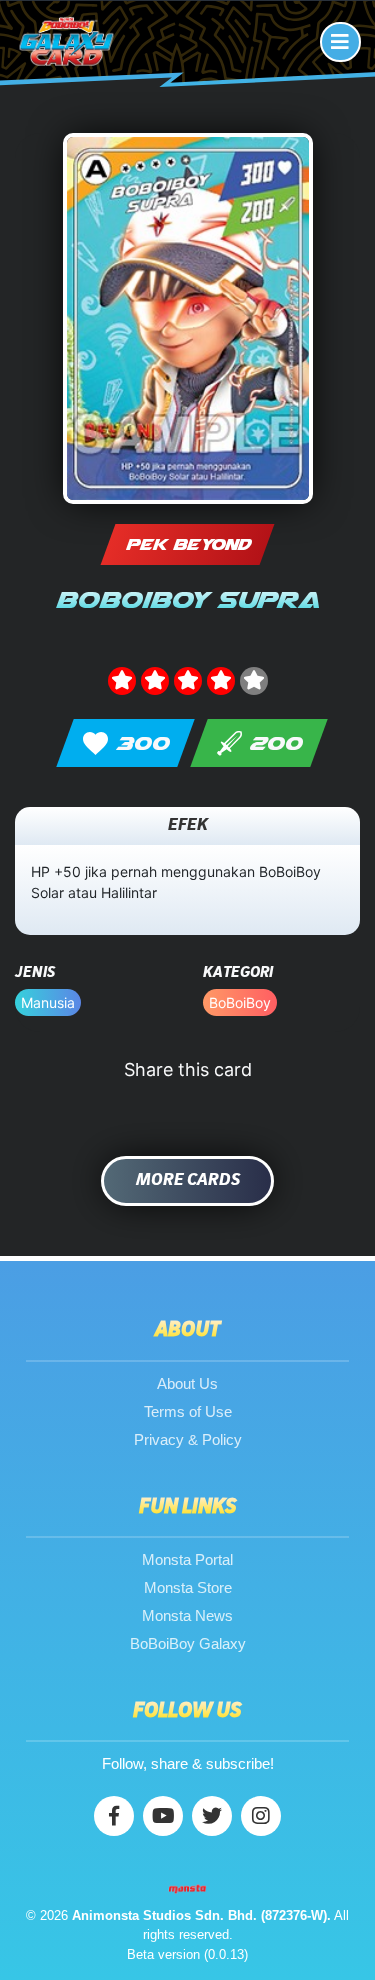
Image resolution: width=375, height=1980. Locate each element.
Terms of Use (188, 1411)
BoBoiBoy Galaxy (188, 1643)
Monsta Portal (187, 1559)
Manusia (48, 1002)
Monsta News (187, 1615)
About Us (187, 1383)
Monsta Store (188, 1587)
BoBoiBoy (240, 1002)
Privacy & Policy (188, 1439)
